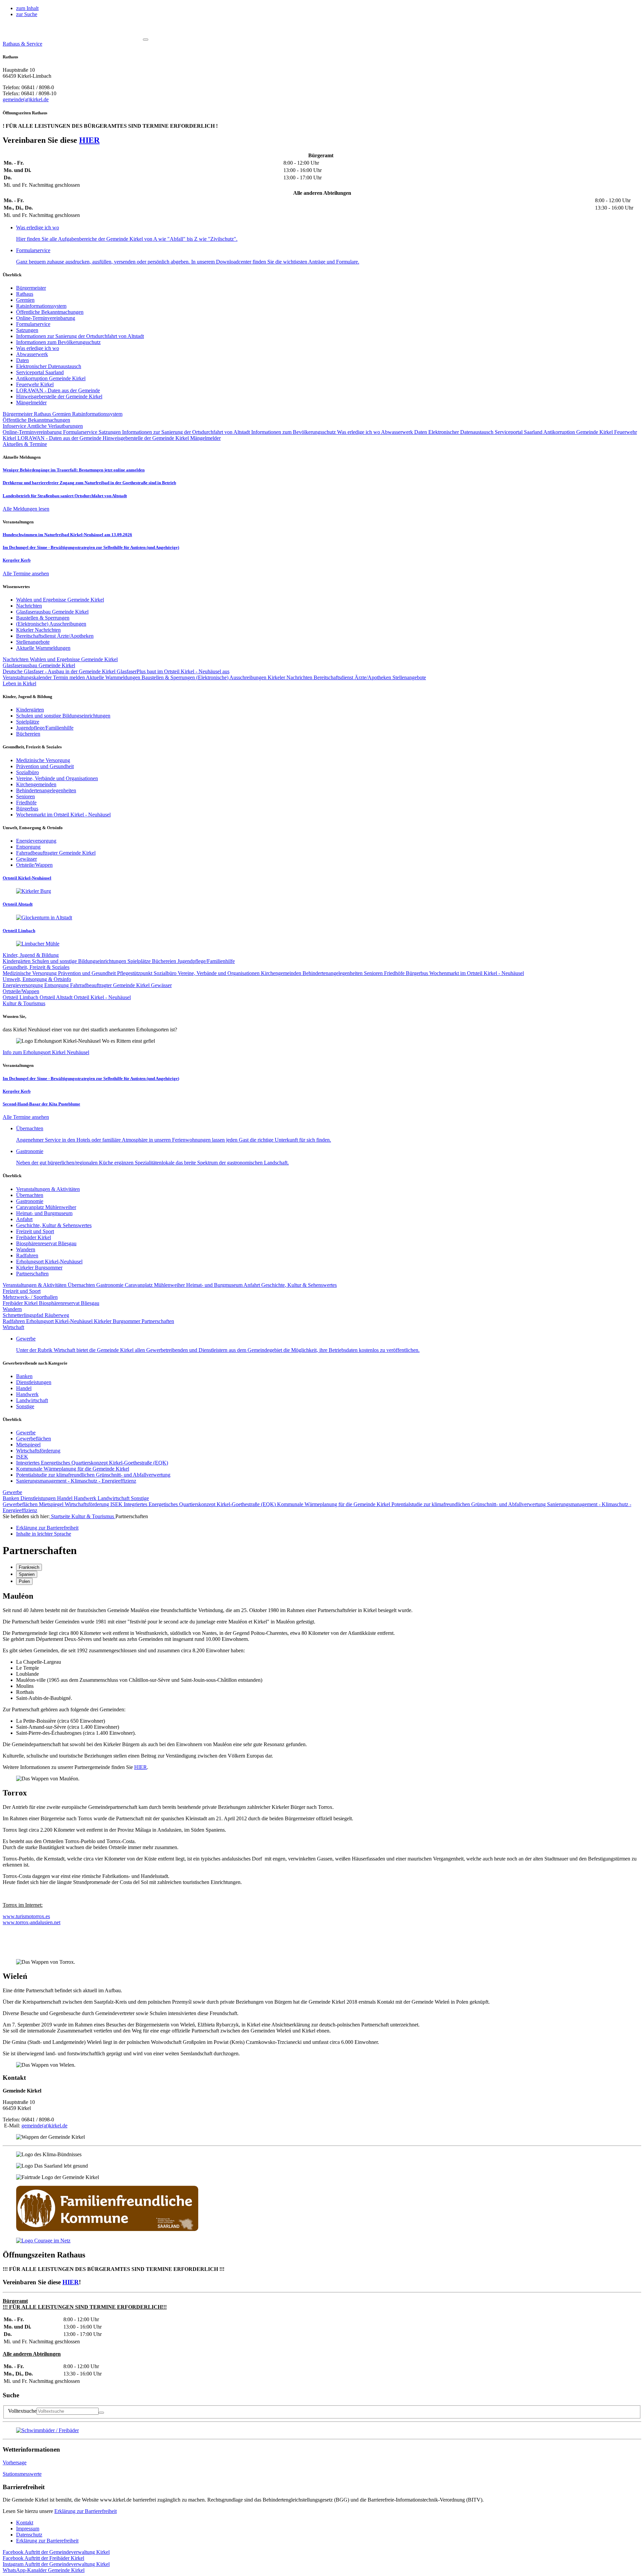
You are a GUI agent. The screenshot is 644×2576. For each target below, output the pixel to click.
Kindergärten (17, 961)
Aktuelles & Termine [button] (25, 444)
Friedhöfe (395, 973)
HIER (89, 140)
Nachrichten (16, 659)
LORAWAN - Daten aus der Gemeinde (58, 390)
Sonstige (25, 1406)
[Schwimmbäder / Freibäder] (47, 2430)
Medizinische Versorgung (30, 973)
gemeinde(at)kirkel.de (26, 99)
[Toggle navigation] (146, 40)
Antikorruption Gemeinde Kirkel (51, 378)
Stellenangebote (409, 677)
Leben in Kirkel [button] (19, 683)
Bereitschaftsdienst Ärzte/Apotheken (353, 677)
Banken (24, 1376)
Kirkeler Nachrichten (291, 677)
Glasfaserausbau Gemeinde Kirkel (39, 665)
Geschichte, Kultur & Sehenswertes (54, 1225)
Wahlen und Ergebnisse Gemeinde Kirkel (74, 659)
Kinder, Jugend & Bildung (31, 955)
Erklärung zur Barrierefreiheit (86, 2511)
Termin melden (69, 677)
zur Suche (27, 14)
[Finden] (101, 2413)
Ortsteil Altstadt (57, 997)
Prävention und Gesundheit (88, 973)
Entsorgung (57, 985)
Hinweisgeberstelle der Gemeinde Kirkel (59, 396)
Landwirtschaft (32, 1400)
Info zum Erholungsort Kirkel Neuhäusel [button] (46, 1052)
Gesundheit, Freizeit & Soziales (36, 967)
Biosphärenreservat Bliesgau (46, 1243)
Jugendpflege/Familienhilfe (206, 961)
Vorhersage (15, 2463)
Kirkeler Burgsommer (39, 1268)
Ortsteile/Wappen (21, 991)
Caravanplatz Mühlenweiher (46, 1207)
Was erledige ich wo (38, 348)
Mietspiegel (28, 1445)
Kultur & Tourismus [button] (24, 1003)
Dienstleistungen (34, 1382)
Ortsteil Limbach (21, 997)
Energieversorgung (23, 985)
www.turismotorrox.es (26, 1916)
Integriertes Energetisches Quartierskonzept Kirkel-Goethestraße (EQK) (92, 1463)
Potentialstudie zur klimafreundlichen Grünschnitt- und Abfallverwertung (93, 1475)
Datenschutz (29, 2535)
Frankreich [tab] (29, 1567)
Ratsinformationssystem (41, 306)
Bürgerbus (418, 973)
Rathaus (25, 294)
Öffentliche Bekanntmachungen (50, 312)
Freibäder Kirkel (34, 1237)
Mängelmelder (31, 403)
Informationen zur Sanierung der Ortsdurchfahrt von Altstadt (80, 336)
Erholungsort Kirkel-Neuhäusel (49, 1262)
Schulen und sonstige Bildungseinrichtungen (80, 961)
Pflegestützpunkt (135, 973)
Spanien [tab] (27, 1574)
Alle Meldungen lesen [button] (26, 509)
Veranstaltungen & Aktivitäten (48, 1189)
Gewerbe (26, 1433)
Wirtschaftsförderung (38, 1451)
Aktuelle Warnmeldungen (114, 677)
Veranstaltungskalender (28, 677)
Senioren (374, 973)
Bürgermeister (31, 288)
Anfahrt (24, 1219)
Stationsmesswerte (22, 2474)
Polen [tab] (24, 1581)
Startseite (61, 1516)
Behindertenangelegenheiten (333, 973)
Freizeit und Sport (35, 1231)
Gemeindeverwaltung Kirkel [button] (56, 2552)
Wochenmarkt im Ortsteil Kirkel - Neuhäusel (477, 973)
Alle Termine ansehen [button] (26, 574)
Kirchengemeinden (282, 973)
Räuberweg (57, 1315)
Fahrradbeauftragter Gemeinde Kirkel (111, 985)
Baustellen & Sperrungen (169, 677)
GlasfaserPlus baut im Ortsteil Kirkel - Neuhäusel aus (173, 671)
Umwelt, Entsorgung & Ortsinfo (37, 979)
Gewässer (161, 985)
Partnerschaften (32, 1274)
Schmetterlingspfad (24, 1315)
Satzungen (27, 330)
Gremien (25, 300)
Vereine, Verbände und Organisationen (219, 973)
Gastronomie (30, 1201)
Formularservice (33, 324)
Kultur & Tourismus (93, 1516)
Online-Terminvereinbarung (46, 318)
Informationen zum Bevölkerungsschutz (58, 342)
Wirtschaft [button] (13, 1327)
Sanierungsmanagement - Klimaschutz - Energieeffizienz (76, 1481)
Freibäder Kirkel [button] (43, 2558)
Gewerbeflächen (34, 1439)
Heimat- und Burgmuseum (44, 1213)
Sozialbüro (166, 973)
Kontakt (25, 2523)
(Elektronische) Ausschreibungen (232, 677)
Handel (24, 1388)
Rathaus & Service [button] (22, 44)
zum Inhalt (27, 8)
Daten (22, 360)
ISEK (22, 1457)
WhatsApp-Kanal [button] (44, 2570)
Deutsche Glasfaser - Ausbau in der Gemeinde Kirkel (60, 671)
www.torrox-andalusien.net (32, 1922)
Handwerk (27, 1394)
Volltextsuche (22, 2411)
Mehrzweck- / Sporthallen (30, 1297)
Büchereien (165, 961)
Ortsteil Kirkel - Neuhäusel (102, 997)
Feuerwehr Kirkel (35, 384)
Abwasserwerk (32, 354)
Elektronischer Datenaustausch (49, 366)
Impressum (28, 2529)
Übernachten (30, 1195)
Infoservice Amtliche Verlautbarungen (43, 426)
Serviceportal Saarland (40, 372)
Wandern (26, 1249)
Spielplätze (140, 961)
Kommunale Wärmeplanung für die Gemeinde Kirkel (73, 1469)
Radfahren (27, 1255)
